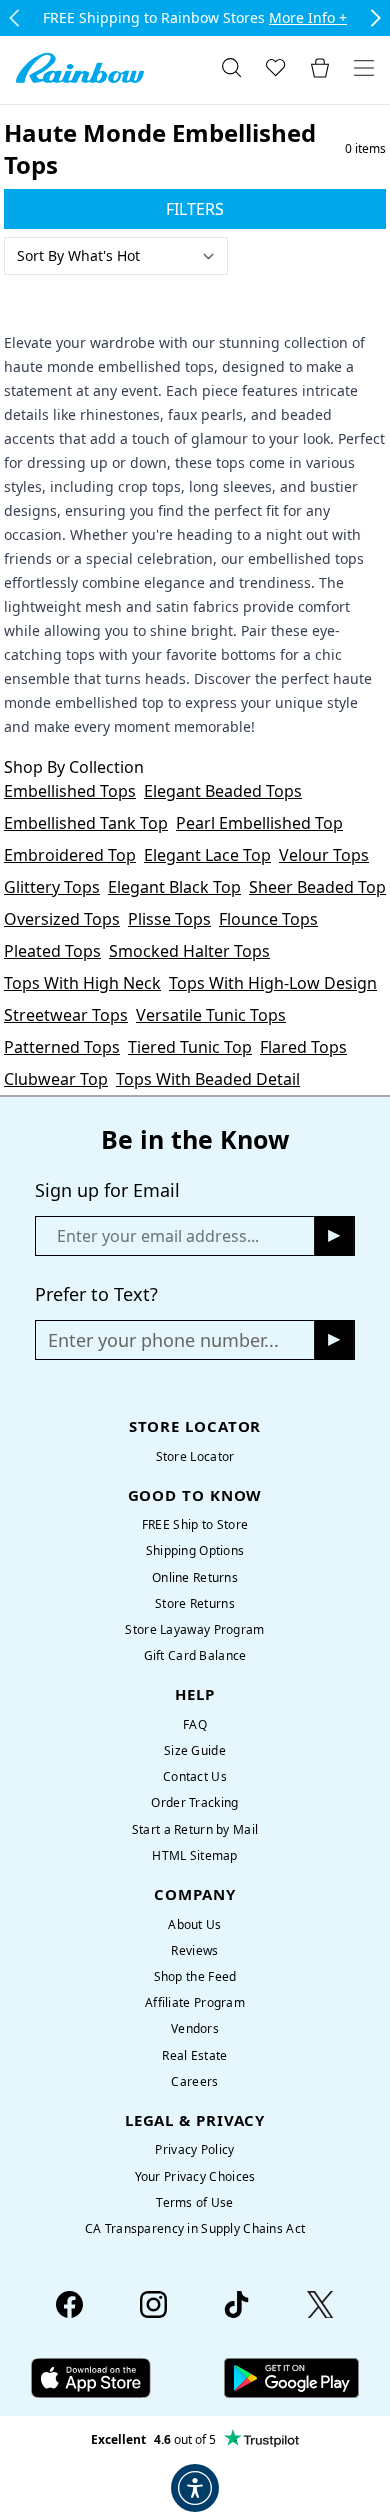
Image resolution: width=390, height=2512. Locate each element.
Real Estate (194, 2055)
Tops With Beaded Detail (208, 1079)
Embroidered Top (70, 855)
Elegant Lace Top (207, 855)
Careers (194, 2081)
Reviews (194, 1950)
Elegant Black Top (174, 887)
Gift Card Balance (195, 1655)
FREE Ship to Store (195, 1524)
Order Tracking (194, 1802)
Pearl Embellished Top (259, 823)
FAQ (195, 1724)
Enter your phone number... (163, 1340)
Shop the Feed (195, 1976)
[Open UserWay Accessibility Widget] (195, 2488)
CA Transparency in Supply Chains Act (195, 2228)
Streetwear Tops (66, 1015)
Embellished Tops (70, 791)
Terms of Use (194, 2202)
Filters (195, 209)
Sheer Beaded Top (317, 887)
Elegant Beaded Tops (223, 791)
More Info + (308, 17)
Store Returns (195, 1603)
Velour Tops (324, 855)
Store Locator (195, 1456)
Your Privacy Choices (195, 2176)
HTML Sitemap (194, 1855)
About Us (194, 1924)
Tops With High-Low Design (273, 983)
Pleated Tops (52, 951)
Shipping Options (195, 1550)
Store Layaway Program (194, 1629)
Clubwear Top (56, 1079)
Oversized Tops (62, 919)
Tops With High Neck (82, 983)
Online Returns (195, 1577)
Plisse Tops (169, 919)
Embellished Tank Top (86, 823)
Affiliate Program (195, 2002)
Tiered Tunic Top (190, 1047)
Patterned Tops (62, 1047)
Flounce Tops (268, 919)
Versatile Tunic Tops (211, 1015)
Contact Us (195, 1776)
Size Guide (195, 1750)
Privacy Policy (194, 2149)
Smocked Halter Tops (189, 951)
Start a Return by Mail (195, 1829)
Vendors (195, 2028)
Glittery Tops (52, 887)
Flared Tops (303, 1047)
